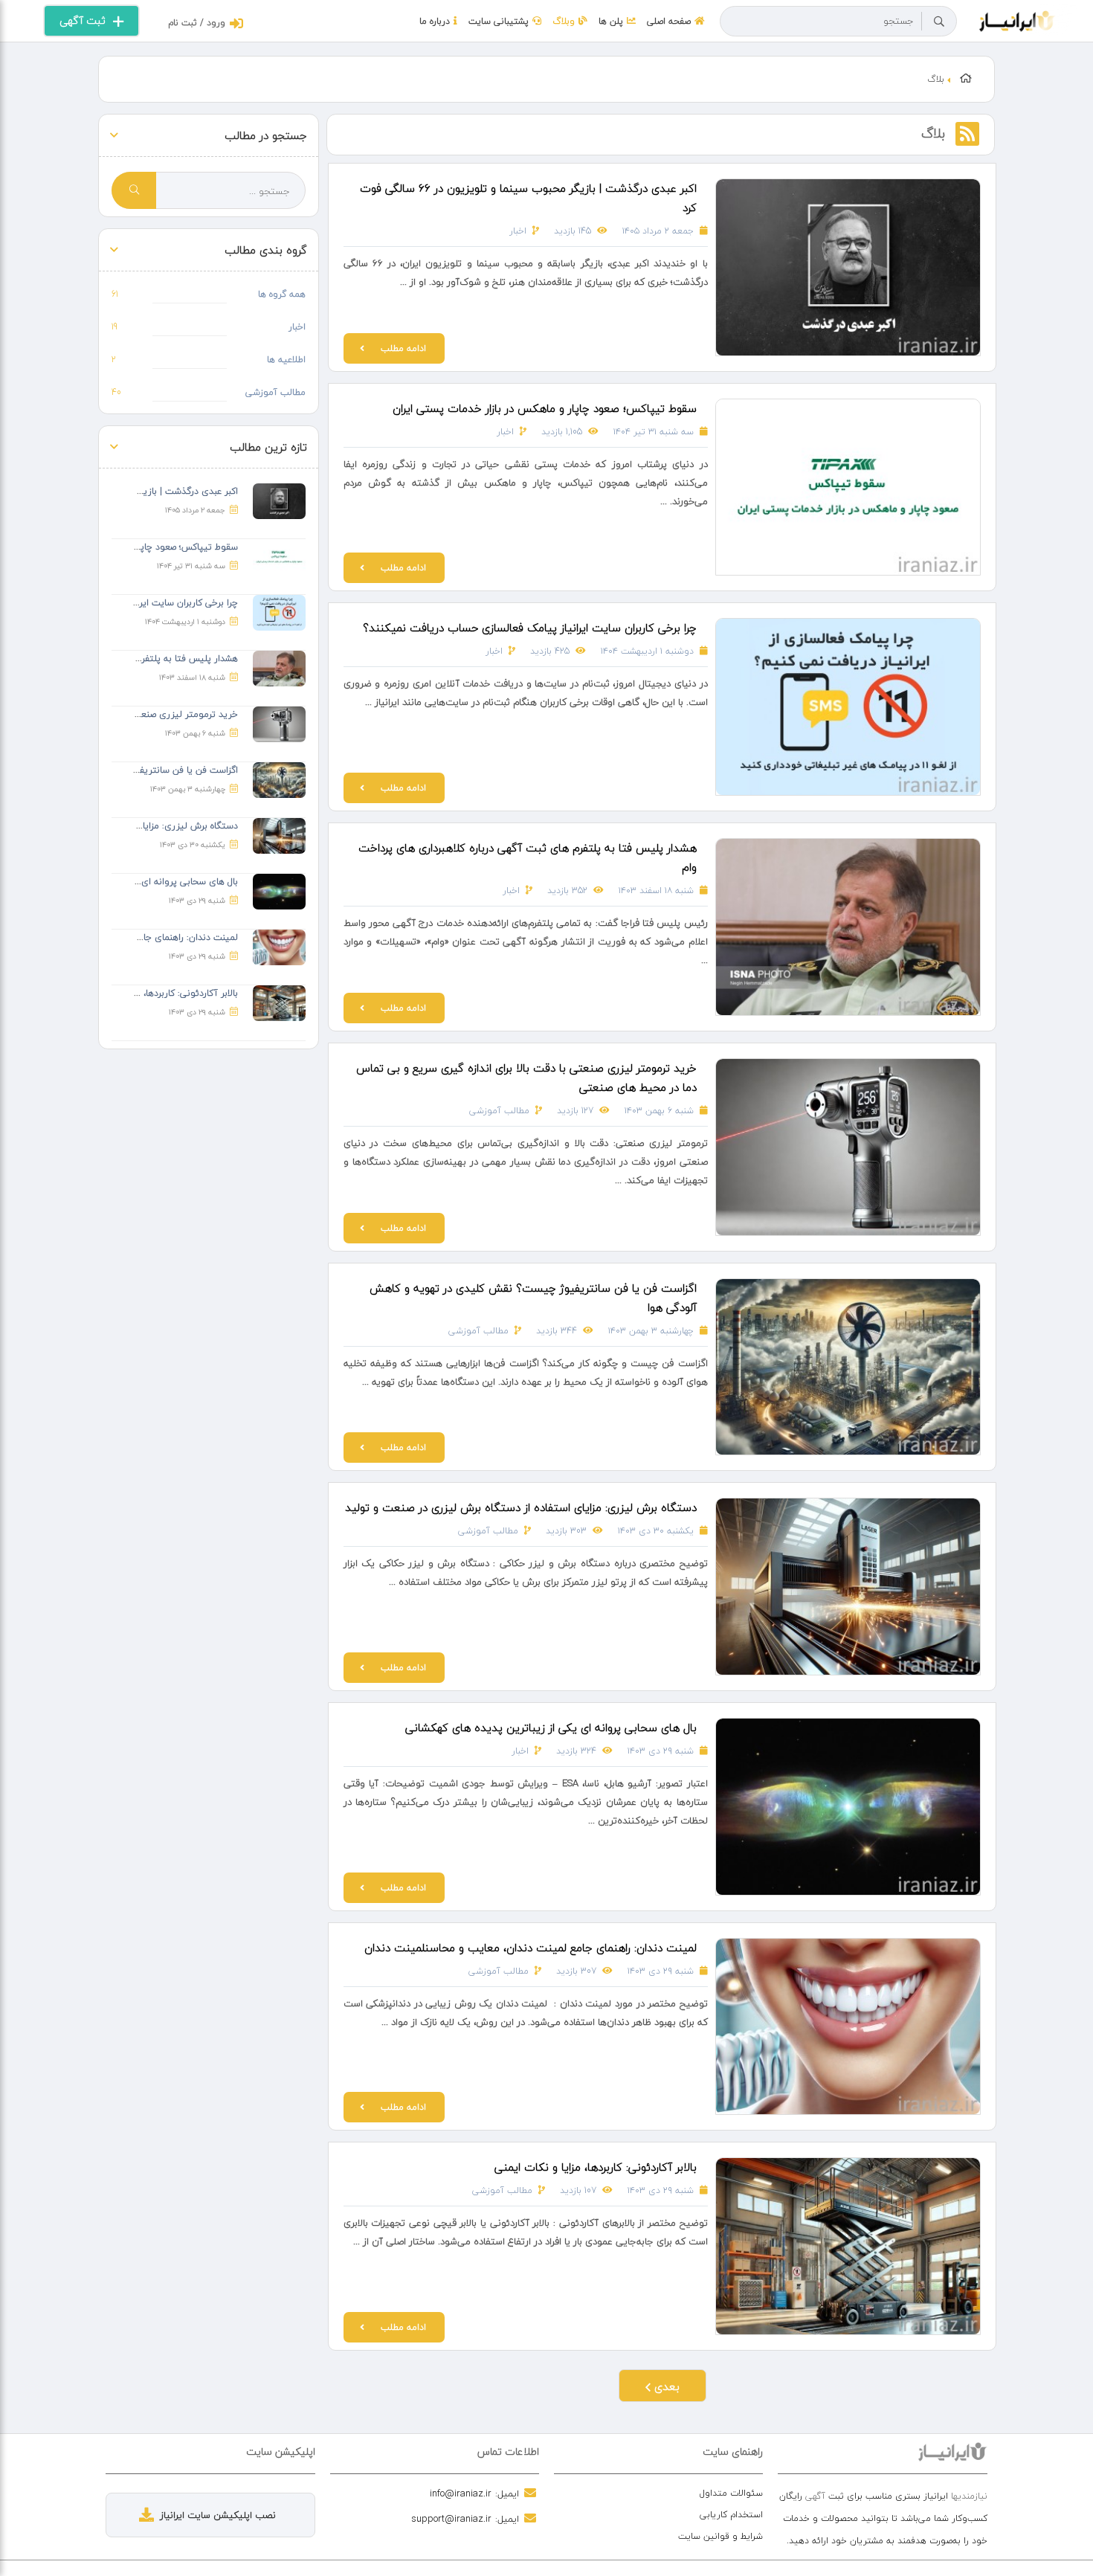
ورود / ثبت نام (197, 23)
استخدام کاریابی (731, 2515)
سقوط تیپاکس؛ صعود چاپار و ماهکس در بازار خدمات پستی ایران (545, 408)
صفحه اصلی (669, 21)
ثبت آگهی (83, 20)
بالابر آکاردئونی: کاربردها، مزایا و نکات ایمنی (596, 2167)
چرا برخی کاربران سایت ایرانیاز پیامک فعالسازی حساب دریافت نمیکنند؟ (530, 628)
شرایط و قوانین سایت (720, 2536)
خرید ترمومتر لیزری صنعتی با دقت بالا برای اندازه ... (138, 714)
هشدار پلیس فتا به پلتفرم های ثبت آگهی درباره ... (141, 659)
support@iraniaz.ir (451, 2519)
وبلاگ (564, 21)
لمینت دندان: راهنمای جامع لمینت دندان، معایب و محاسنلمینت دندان (531, 1948)
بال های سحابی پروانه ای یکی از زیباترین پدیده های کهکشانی (551, 1727)
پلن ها (611, 21)
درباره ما (435, 21)
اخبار (518, 231)
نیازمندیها (969, 2496)
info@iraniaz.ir (461, 2493)
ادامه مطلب (403, 348)
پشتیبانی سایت (499, 21)
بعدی (665, 2386)
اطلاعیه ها (286, 360)
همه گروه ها (282, 294)
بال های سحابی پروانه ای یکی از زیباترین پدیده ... (142, 882)
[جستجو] (939, 22)
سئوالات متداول (731, 2493)
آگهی (815, 2496)
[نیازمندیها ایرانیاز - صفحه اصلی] (1018, 19)
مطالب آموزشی (499, 1111)
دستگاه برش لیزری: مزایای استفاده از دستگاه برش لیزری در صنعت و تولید (521, 1507)
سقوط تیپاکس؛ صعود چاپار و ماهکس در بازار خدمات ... (132, 547)
